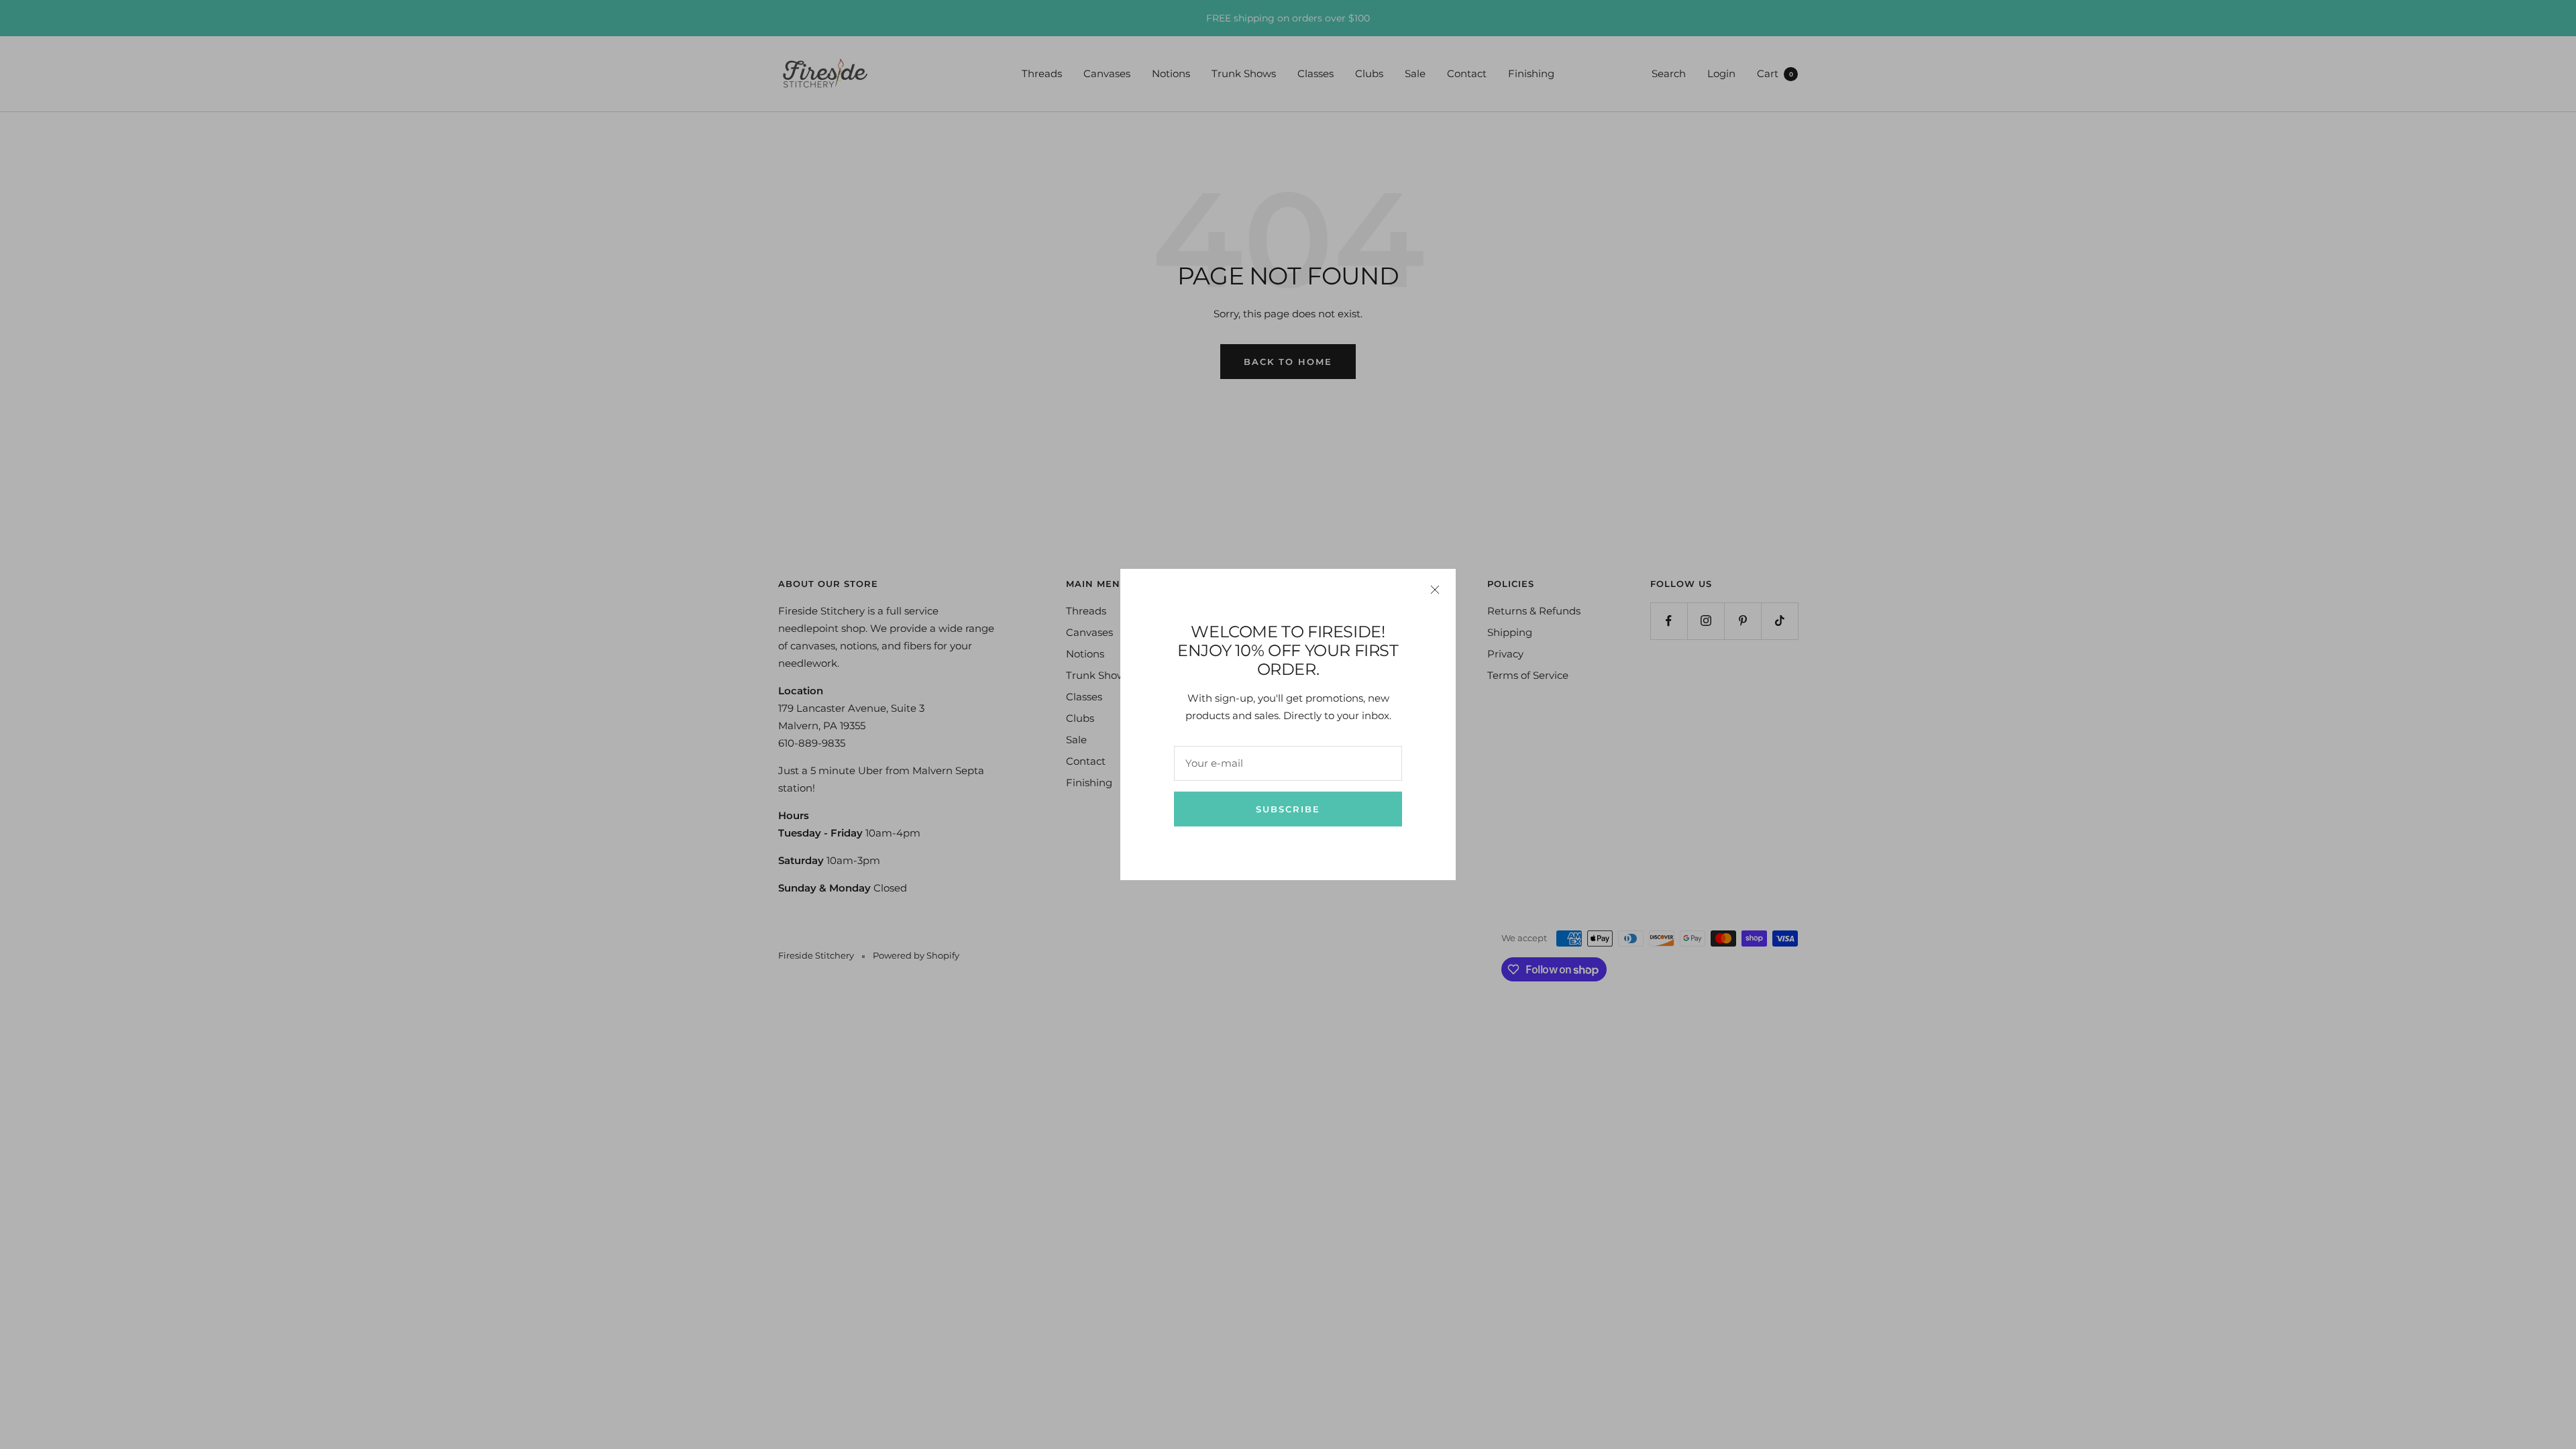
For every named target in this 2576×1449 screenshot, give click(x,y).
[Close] (1435, 590)
